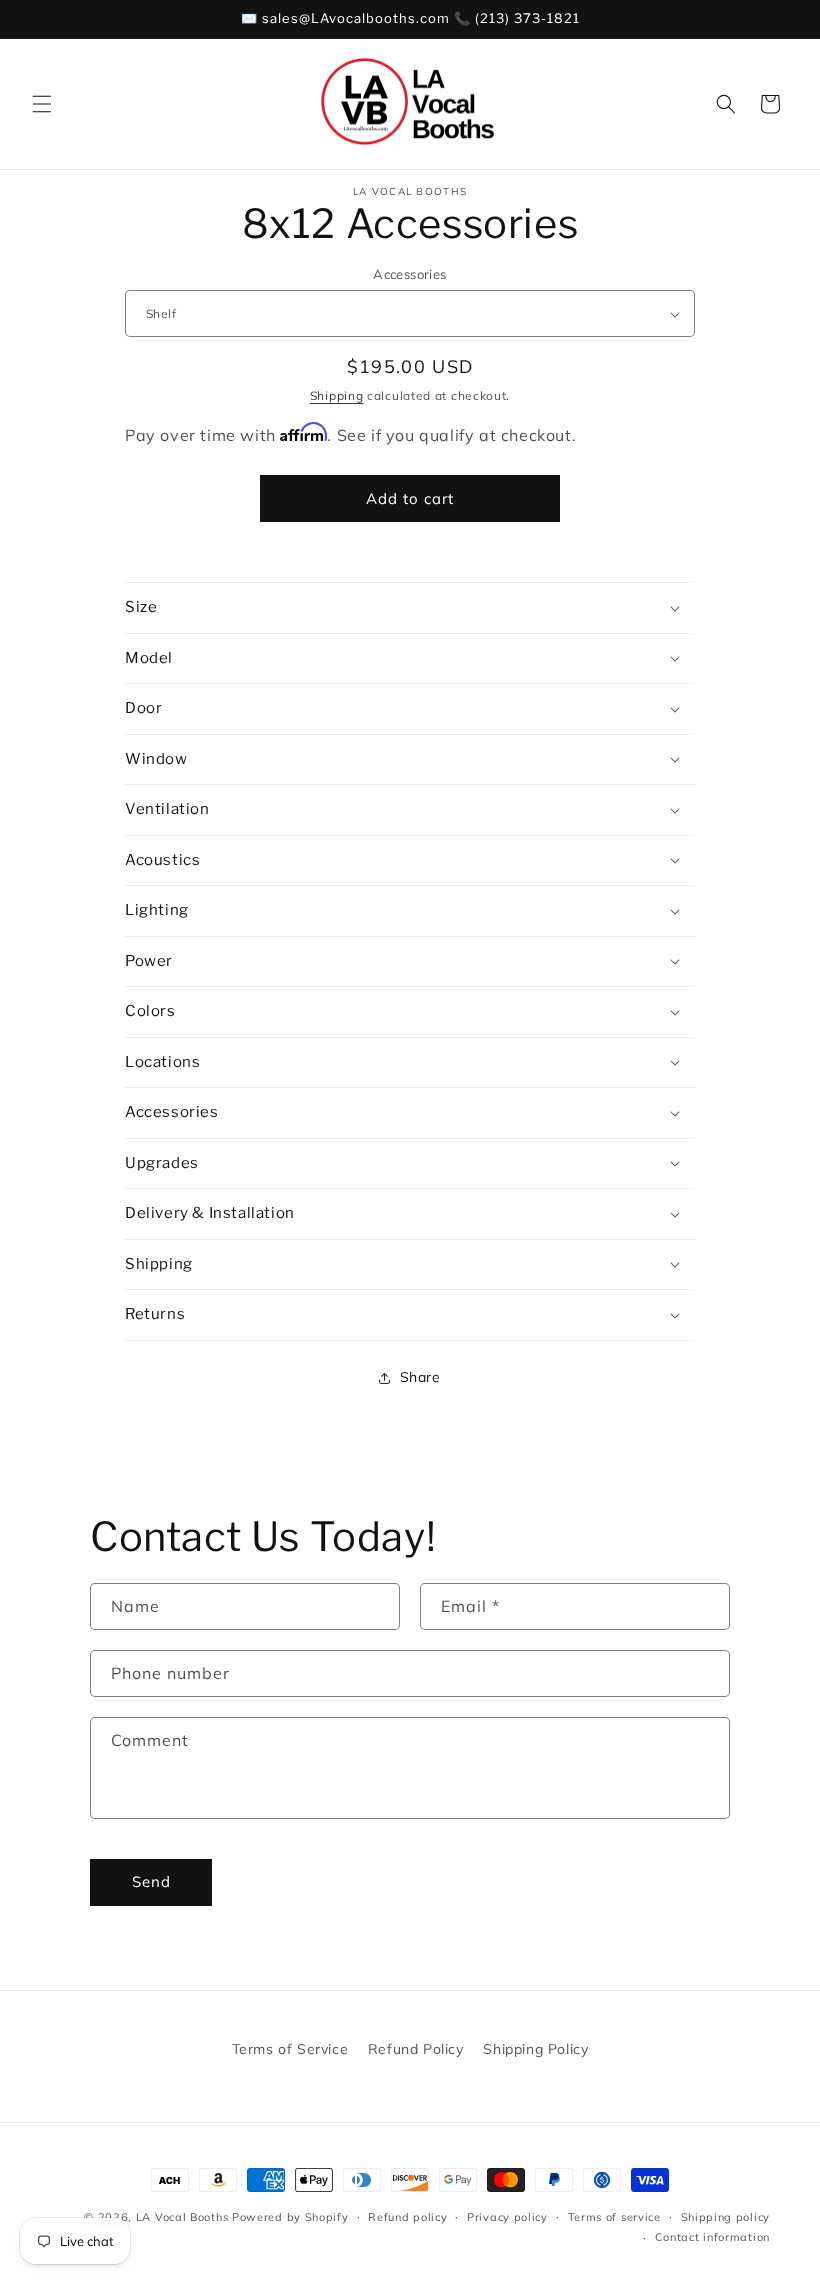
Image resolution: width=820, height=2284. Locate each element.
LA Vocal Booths (182, 2217)
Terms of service (614, 2217)
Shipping (337, 395)
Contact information (712, 2237)
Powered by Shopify (290, 2217)
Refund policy (407, 2217)
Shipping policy (726, 2217)
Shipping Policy (535, 2049)
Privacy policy (507, 2217)
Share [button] (420, 1377)
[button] (42, 104)
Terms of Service (290, 2049)
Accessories (409, 274)
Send (151, 1881)
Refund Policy (416, 2049)
